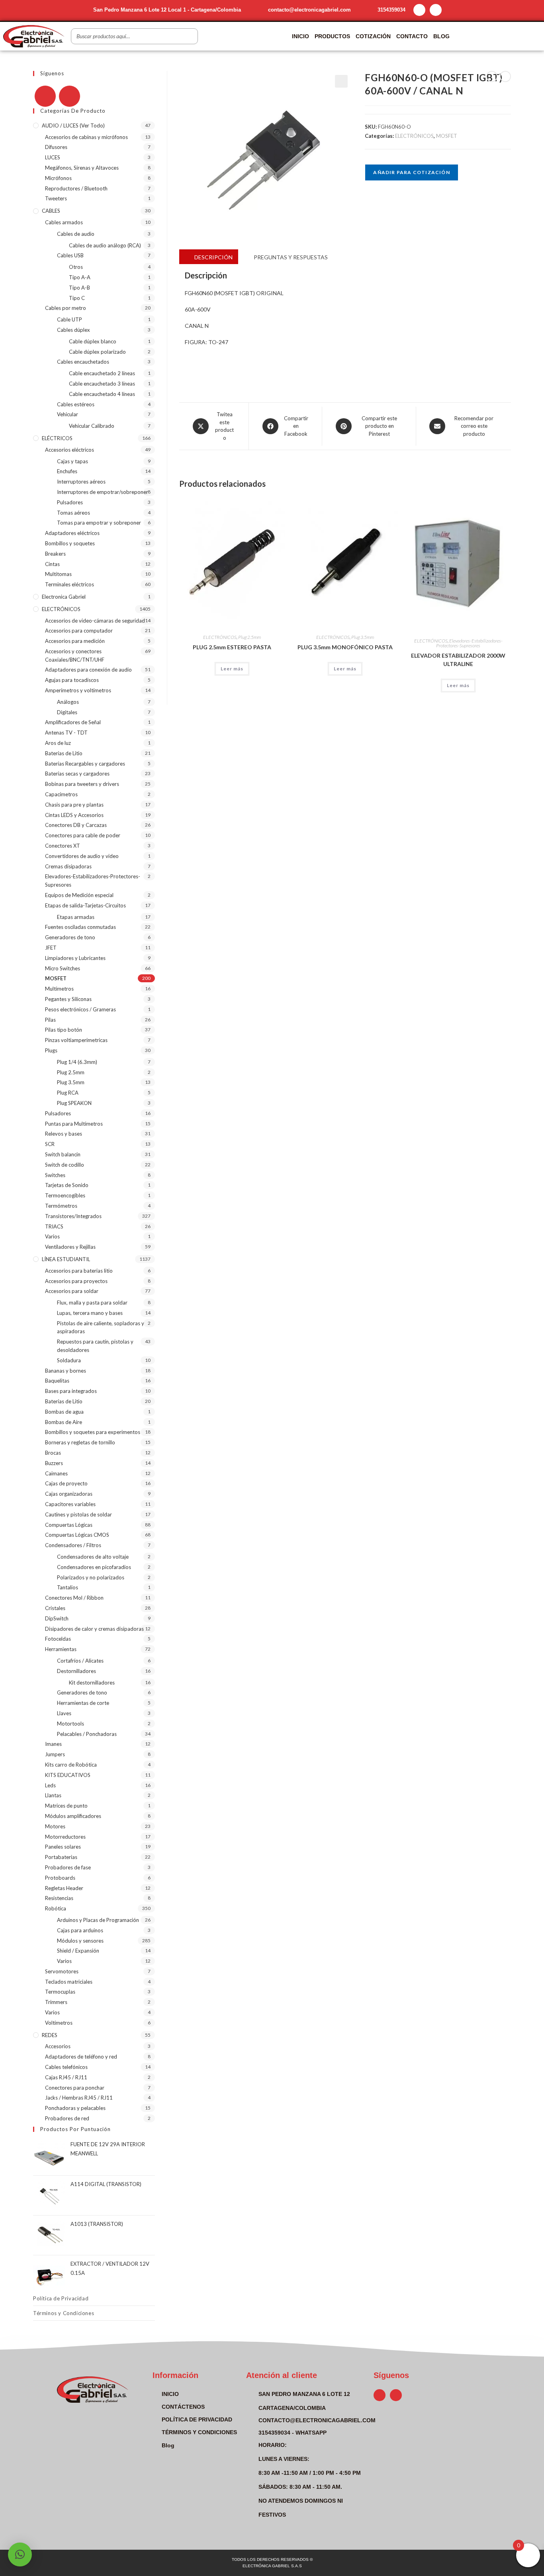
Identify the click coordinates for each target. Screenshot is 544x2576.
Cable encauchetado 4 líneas (102, 394)
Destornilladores (76, 1671)
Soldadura (69, 1360)
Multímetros (59, 989)
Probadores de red (67, 2118)
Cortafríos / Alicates (80, 1661)
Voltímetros (59, 2023)
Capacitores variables (70, 1504)
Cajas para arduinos (80, 1930)
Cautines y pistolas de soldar (78, 1514)
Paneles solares (63, 1847)
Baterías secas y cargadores (77, 774)
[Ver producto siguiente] (505, 76)
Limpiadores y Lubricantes (75, 958)
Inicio (300, 36)
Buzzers (54, 1463)
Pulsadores (70, 502)
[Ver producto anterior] (492, 76)
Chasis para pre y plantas (74, 805)
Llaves (64, 1713)
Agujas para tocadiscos (72, 680)
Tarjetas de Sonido (67, 1185)
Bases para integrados (71, 1391)
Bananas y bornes (66, 1371)
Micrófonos (58, 178)
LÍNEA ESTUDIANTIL (66, 1259)
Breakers (55, 554)
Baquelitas (57, 1381)
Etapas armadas (76, 917)
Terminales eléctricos (69, 584)
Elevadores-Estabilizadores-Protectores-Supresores (469, 643)
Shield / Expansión (78, 1951)
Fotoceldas (58, 1639)
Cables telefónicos (66, 2067)
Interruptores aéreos (81, 482)
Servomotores (62, 1971)
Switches (55, 1175)
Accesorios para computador (79, 631)
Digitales (67, 712)
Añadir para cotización (411, 172)
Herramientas (61, 1649)
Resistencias (59, 1898)
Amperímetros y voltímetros (78, 690)
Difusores (56, 147)
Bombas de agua (64, 1412)
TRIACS (54, 1226)
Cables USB (70, 255)
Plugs (51, 1050)
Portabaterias (61, 1857)
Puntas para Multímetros (74, 1124)
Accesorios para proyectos (76, 1281)
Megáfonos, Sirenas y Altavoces (82, 168)
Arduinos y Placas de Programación (98, 1920)
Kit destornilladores (92, 1683)
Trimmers (56, 2002)
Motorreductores (65, 1837)
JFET (51, 948)
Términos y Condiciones (64, 2313)
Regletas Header (64, 1888)
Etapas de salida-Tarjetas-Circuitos (85, 905)
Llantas (53, 1795)
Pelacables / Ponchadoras (87, 1734)
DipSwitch (57, 1618)
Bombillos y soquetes (70, 543)
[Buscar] (190, 36)
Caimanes (56, 1473)
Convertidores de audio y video (82, 856)
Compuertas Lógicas (69, 1525)
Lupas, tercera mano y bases (90, 1313)
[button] (341, 81)
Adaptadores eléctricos (72, 533)
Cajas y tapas (72, 461)
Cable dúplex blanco (93, 341)
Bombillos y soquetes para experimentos (93, 1432)
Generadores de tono (70, 937)
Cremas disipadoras (68, 866)
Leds (50, 1785)
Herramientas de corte (83, 1703)
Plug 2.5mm (249, 637)
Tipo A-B (79, 288)
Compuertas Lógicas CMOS (77, 1535)
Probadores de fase (68, 1867)
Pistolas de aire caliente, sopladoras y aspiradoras (101, 1327)
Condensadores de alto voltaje (93, 1557)
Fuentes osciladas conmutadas (80, 927)
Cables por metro (66, 308)
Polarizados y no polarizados (91, 1577)
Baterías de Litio (64, 753)
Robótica (56, 1908)
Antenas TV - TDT (66, 733)
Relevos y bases (64, 1134)
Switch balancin (63, 1154)
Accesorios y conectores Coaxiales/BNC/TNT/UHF (75, 655)
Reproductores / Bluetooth (76, 188)
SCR (50, 1144)
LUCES (53, 157)
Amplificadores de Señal (73, 722)
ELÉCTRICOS (57, 438)
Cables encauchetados (83, 362)
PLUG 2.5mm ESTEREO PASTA (232, 647)
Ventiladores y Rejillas (70, 1247)
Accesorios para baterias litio (79, 1271)
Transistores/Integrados (73, 1216)
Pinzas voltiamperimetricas (76, 1040)
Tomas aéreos (73, 513)
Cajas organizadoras (69, 1494)
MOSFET (447, 136)
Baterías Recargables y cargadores (85, 764)
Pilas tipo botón (64, 1030)
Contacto (412, 36)
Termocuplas (60, 1992)
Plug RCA (68, 1093)
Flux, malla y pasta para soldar (92, 1303)
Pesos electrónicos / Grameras (80, 1009)
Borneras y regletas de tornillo (80, 1442)
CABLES (51, 211)
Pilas (50, 1020)
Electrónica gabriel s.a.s (272, 2566)
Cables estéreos (76, 404)
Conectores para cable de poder (83, 835)
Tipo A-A (80, 277)
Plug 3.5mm (363, 637)
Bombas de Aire (64, 1422)
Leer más (232, 669)
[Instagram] (436, 10)
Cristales (55, 1608)
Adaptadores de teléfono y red (81, 2057)
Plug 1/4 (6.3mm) (77, 1062)
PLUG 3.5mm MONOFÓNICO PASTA (345, 647)
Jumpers (55, 1754)
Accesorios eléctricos (69, 450)
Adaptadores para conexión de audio (88, 670)
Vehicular (68, 414)
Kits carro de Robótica (71, 1765)
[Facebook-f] (419, 10)
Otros (76, 267)
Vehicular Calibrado (92, 426)
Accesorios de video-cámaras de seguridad (95, 621)
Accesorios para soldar (72, 1291)
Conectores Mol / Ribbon (74, 1598)
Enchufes (67, 471)
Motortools (70, 1724)
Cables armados (64, 222)
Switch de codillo (65, 1165)
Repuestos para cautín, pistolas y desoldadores (95, 1346)
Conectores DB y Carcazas (76, 825)
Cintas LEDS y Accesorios (74, 815)
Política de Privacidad (61, 2298)
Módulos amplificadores (73, 1816)
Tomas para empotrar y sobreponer (99, 523)
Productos (332, 36)
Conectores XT (63, 846)
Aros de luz (58, 743)
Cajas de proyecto (66, 1483)
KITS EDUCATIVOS (68, 1775)
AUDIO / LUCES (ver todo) (73, 125)
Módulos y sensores (80, 1941)
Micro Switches (63, 968)
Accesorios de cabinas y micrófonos (86, 137)
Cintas (52, 564)
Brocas (53, 1453)
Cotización (373, 36)
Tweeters (56, 198)
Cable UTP (69, 319)
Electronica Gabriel (64, 597)
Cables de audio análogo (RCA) (105, 245)
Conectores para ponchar (75, 2088)
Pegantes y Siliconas (68, 999)
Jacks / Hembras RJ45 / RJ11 (79, 2098)
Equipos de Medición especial (79, 895)
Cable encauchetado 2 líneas (102, 373)
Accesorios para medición (75, 641)
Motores (55, 1826)
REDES (50, 2035)
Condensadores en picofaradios (94, 1567)
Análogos (68, 702)
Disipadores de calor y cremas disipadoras (94, 1629)
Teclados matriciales (69, 1982)
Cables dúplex (73, 330)
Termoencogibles (65, 1195)
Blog (441, 36)
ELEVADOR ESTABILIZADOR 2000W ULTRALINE (458, 660)
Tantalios (68, 1587)
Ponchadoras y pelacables (75, 2108)
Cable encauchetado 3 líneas (102, 384)
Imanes (53, 1744)
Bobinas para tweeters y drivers (82, 784)
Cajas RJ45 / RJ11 (66, 2077)
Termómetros (61, 1206)
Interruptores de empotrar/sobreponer (103, 492)
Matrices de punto (66, 1806)
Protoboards (60, 1878)
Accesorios (58, 2046)
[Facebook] (45, 96)
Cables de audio (76, 234)
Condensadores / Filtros (73, 1545)
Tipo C (77, 298)
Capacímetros (61, 794)
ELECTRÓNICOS (414, 136)
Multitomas (58, 574)
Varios (52, 1236)
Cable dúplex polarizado (97, 352)
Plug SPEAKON (74, 1103)
